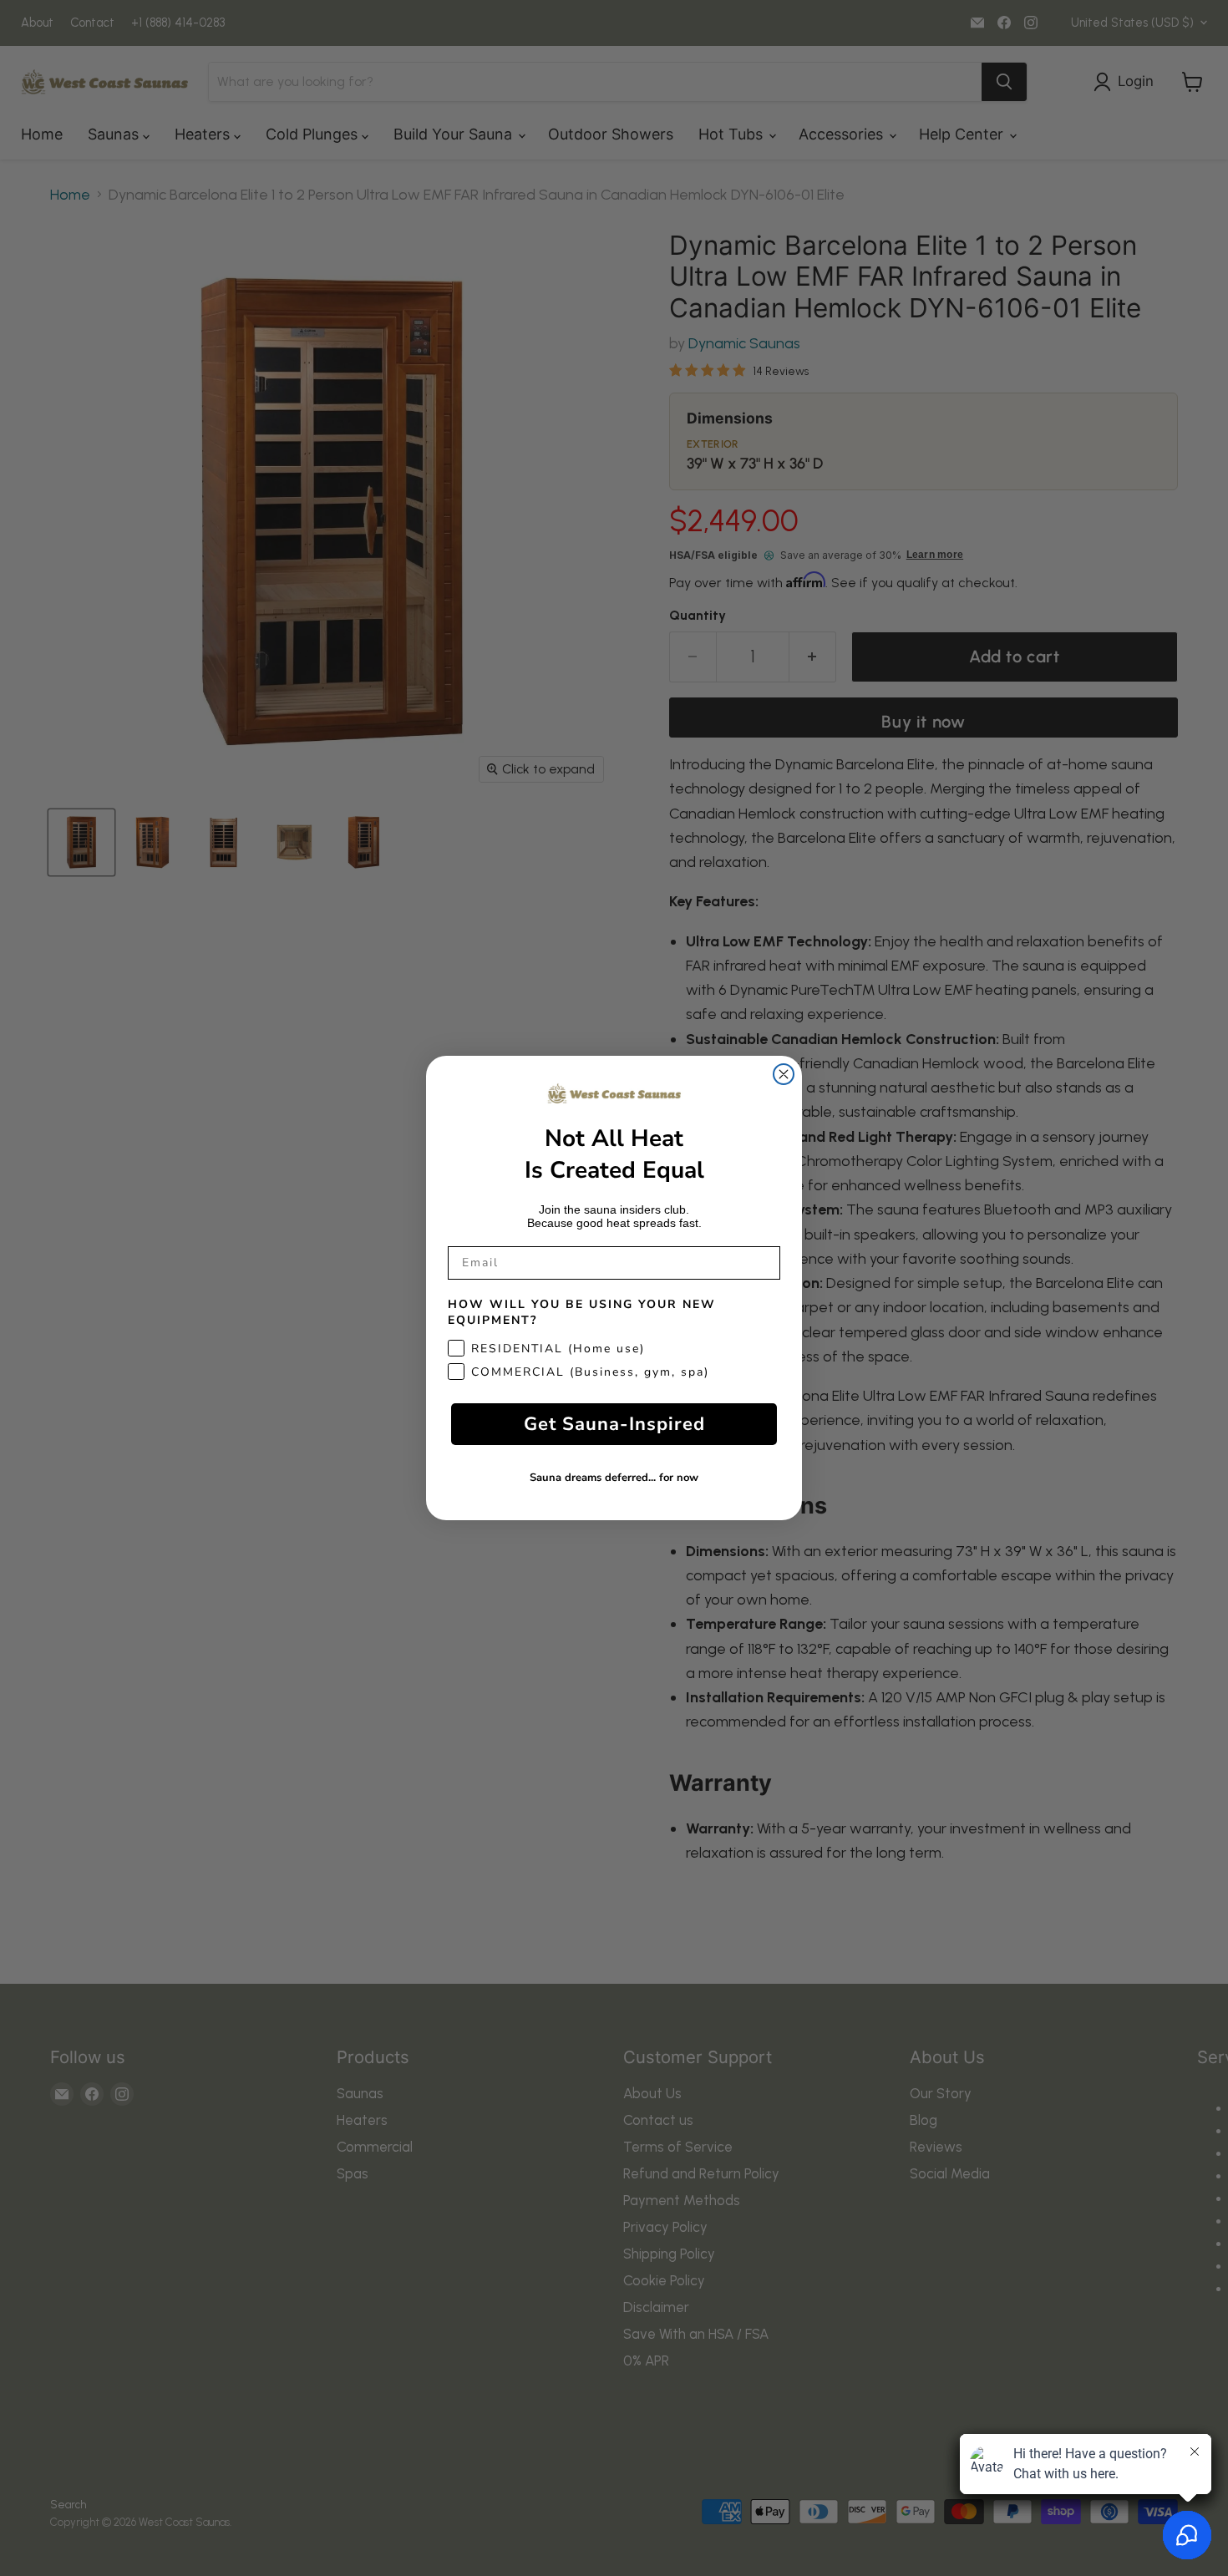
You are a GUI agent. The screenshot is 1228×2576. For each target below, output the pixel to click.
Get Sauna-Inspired (614, 1424)
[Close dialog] (784, 1074)
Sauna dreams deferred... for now (614, 1478)
